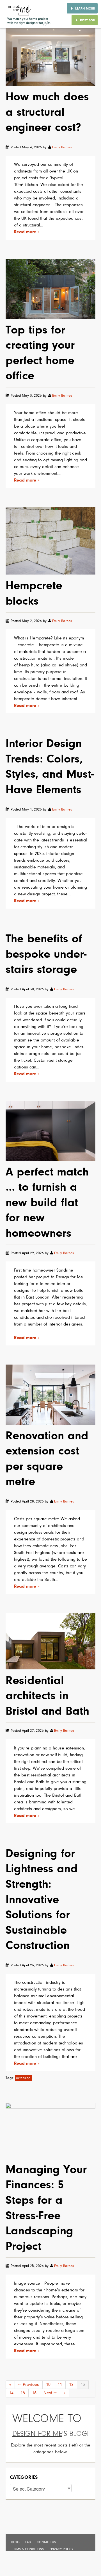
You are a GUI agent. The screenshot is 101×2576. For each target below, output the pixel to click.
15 (23, 2393)
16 (34, 2393)
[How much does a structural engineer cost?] (50, 57)
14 (11, 2393)
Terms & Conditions (27, 2549)
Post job (87, 21)
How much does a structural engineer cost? (47, 113)
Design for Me (37, 2434)
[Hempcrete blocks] (50, 541)
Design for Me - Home (29, 14)
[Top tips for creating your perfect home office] (50, 289)
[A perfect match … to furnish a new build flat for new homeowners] (50, 1131)
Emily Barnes (62, 147)
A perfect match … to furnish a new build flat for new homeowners (47, 1203)
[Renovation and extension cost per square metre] (50, 1395)
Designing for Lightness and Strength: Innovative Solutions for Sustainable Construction (42, 1900)
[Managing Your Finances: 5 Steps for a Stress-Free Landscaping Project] (50, 2131)
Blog (15, 2542)
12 (71, 2385)
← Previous (29, 2385)
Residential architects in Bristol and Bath (47, 1696)
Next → (50, 2393)
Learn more (85, 9)
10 (48, 2385)
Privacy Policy (61, 2549)
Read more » (27, 232)
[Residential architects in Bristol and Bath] (50, 1641)
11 (60, 2385)
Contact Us (46, 2542)
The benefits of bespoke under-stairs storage (46, 955)
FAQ (28, 2542)
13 (83, 2385)
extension (23, 2078)
